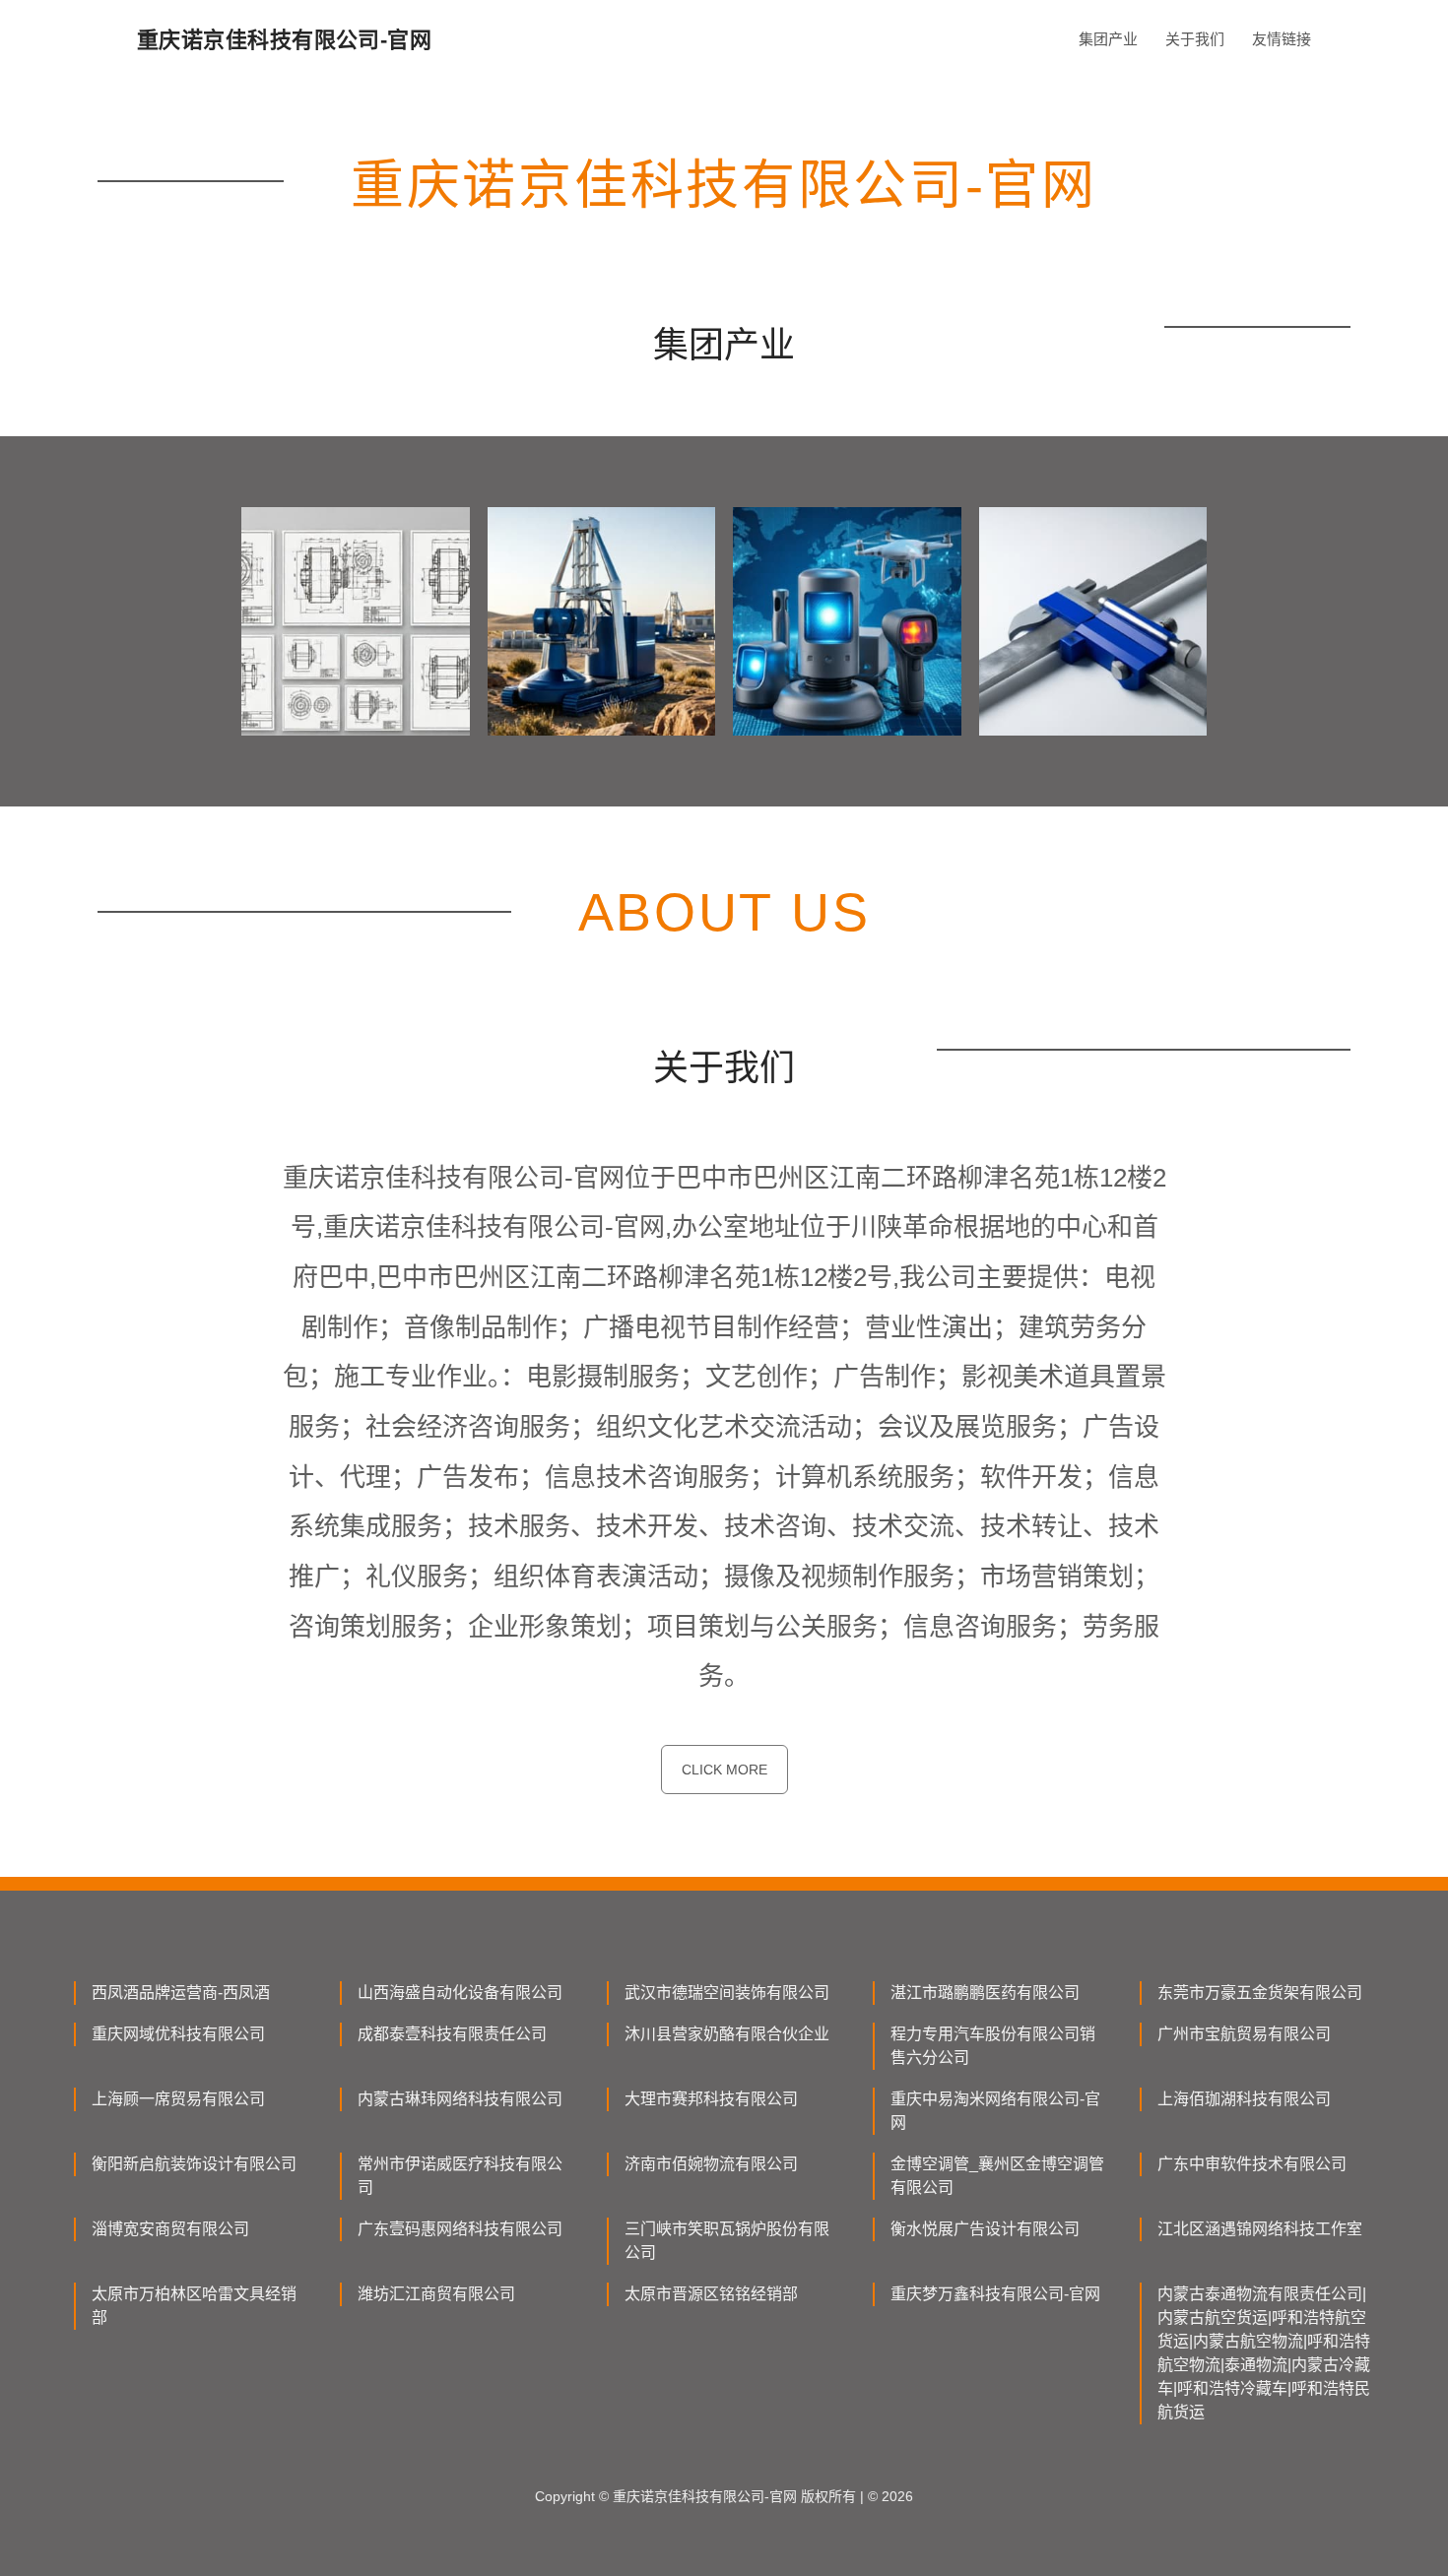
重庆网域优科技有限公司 (178, 2034)
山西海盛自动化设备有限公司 (460, 1993)
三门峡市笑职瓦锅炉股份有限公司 (727, 2241)
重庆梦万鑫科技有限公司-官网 (995, 2294)
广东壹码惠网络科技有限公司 (460, 2229)
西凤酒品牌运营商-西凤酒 (181, 1993)
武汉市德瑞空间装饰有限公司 (727, 1993)
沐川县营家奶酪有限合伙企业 (727, 2034)
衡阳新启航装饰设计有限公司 (194, 2164)
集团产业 (1108, 39)
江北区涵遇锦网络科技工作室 (1260, 2229)
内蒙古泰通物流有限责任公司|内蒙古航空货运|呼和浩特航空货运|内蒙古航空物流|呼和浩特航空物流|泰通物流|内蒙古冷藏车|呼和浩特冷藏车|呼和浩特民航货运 (1264, 2353)
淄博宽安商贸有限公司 (170, 2229)
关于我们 (1195, 39)
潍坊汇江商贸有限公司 (436, 2294)
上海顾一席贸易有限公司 (178, 2099)
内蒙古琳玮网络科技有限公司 (460, 2099)
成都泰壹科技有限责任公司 (452, 2034)
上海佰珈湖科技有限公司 (1244, 2099)
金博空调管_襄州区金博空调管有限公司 (997, 2176)
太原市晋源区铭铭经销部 (711, 2294)
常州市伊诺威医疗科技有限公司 (460, 2176)
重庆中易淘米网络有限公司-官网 (995, 2111)
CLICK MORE (724, 1770)
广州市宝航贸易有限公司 (1244, 2034)
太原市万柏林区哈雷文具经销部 (194, 2306)
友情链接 (1282, 39)
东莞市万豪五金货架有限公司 (1260, 1993)
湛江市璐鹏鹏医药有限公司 (985, 1993)
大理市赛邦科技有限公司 (711, 2099)
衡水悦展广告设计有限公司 (985, 2229)
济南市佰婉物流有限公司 (711, 2164)
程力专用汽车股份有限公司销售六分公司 (993, 2046)
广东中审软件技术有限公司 (1252, 2164)
